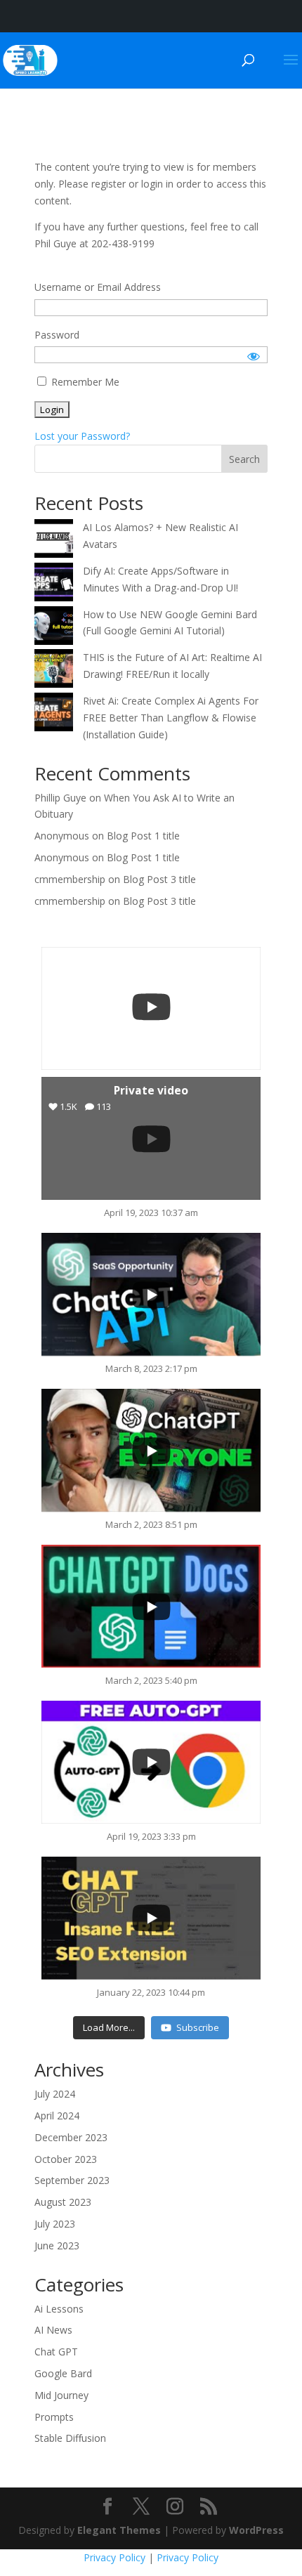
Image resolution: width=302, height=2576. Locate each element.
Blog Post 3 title (159, 879)
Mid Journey (61, 2395)
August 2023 (63, 2202)
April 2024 (57, 2116)
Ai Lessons (59, 2309)
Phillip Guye (60, 798)
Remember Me (84, 382)
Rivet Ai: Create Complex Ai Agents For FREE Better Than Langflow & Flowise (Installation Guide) (171, 718)
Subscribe (198, 2027)
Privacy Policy (114, 2557)
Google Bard (63, 2373)
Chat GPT (56, 2352)
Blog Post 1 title (143, 836)
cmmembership (70, 879)
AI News (53, 2330)
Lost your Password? (82, 436)
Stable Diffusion (70, 2438)
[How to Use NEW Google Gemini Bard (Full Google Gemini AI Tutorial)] (54, 628)
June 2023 (57, 2245)
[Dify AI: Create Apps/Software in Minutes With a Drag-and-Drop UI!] (54, 584)
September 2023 (72, 2180)
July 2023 (55, 2224)
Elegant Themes (119, 2530)
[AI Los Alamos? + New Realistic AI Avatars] (54, 541)
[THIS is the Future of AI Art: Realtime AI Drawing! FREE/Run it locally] (54, 671)
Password (57, 335)
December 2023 (71, 2137)
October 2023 (66, 2159)
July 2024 (55, 2094)
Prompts (54, 2417)
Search (244, 459)
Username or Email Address (98, 287)
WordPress (256, 2530)
